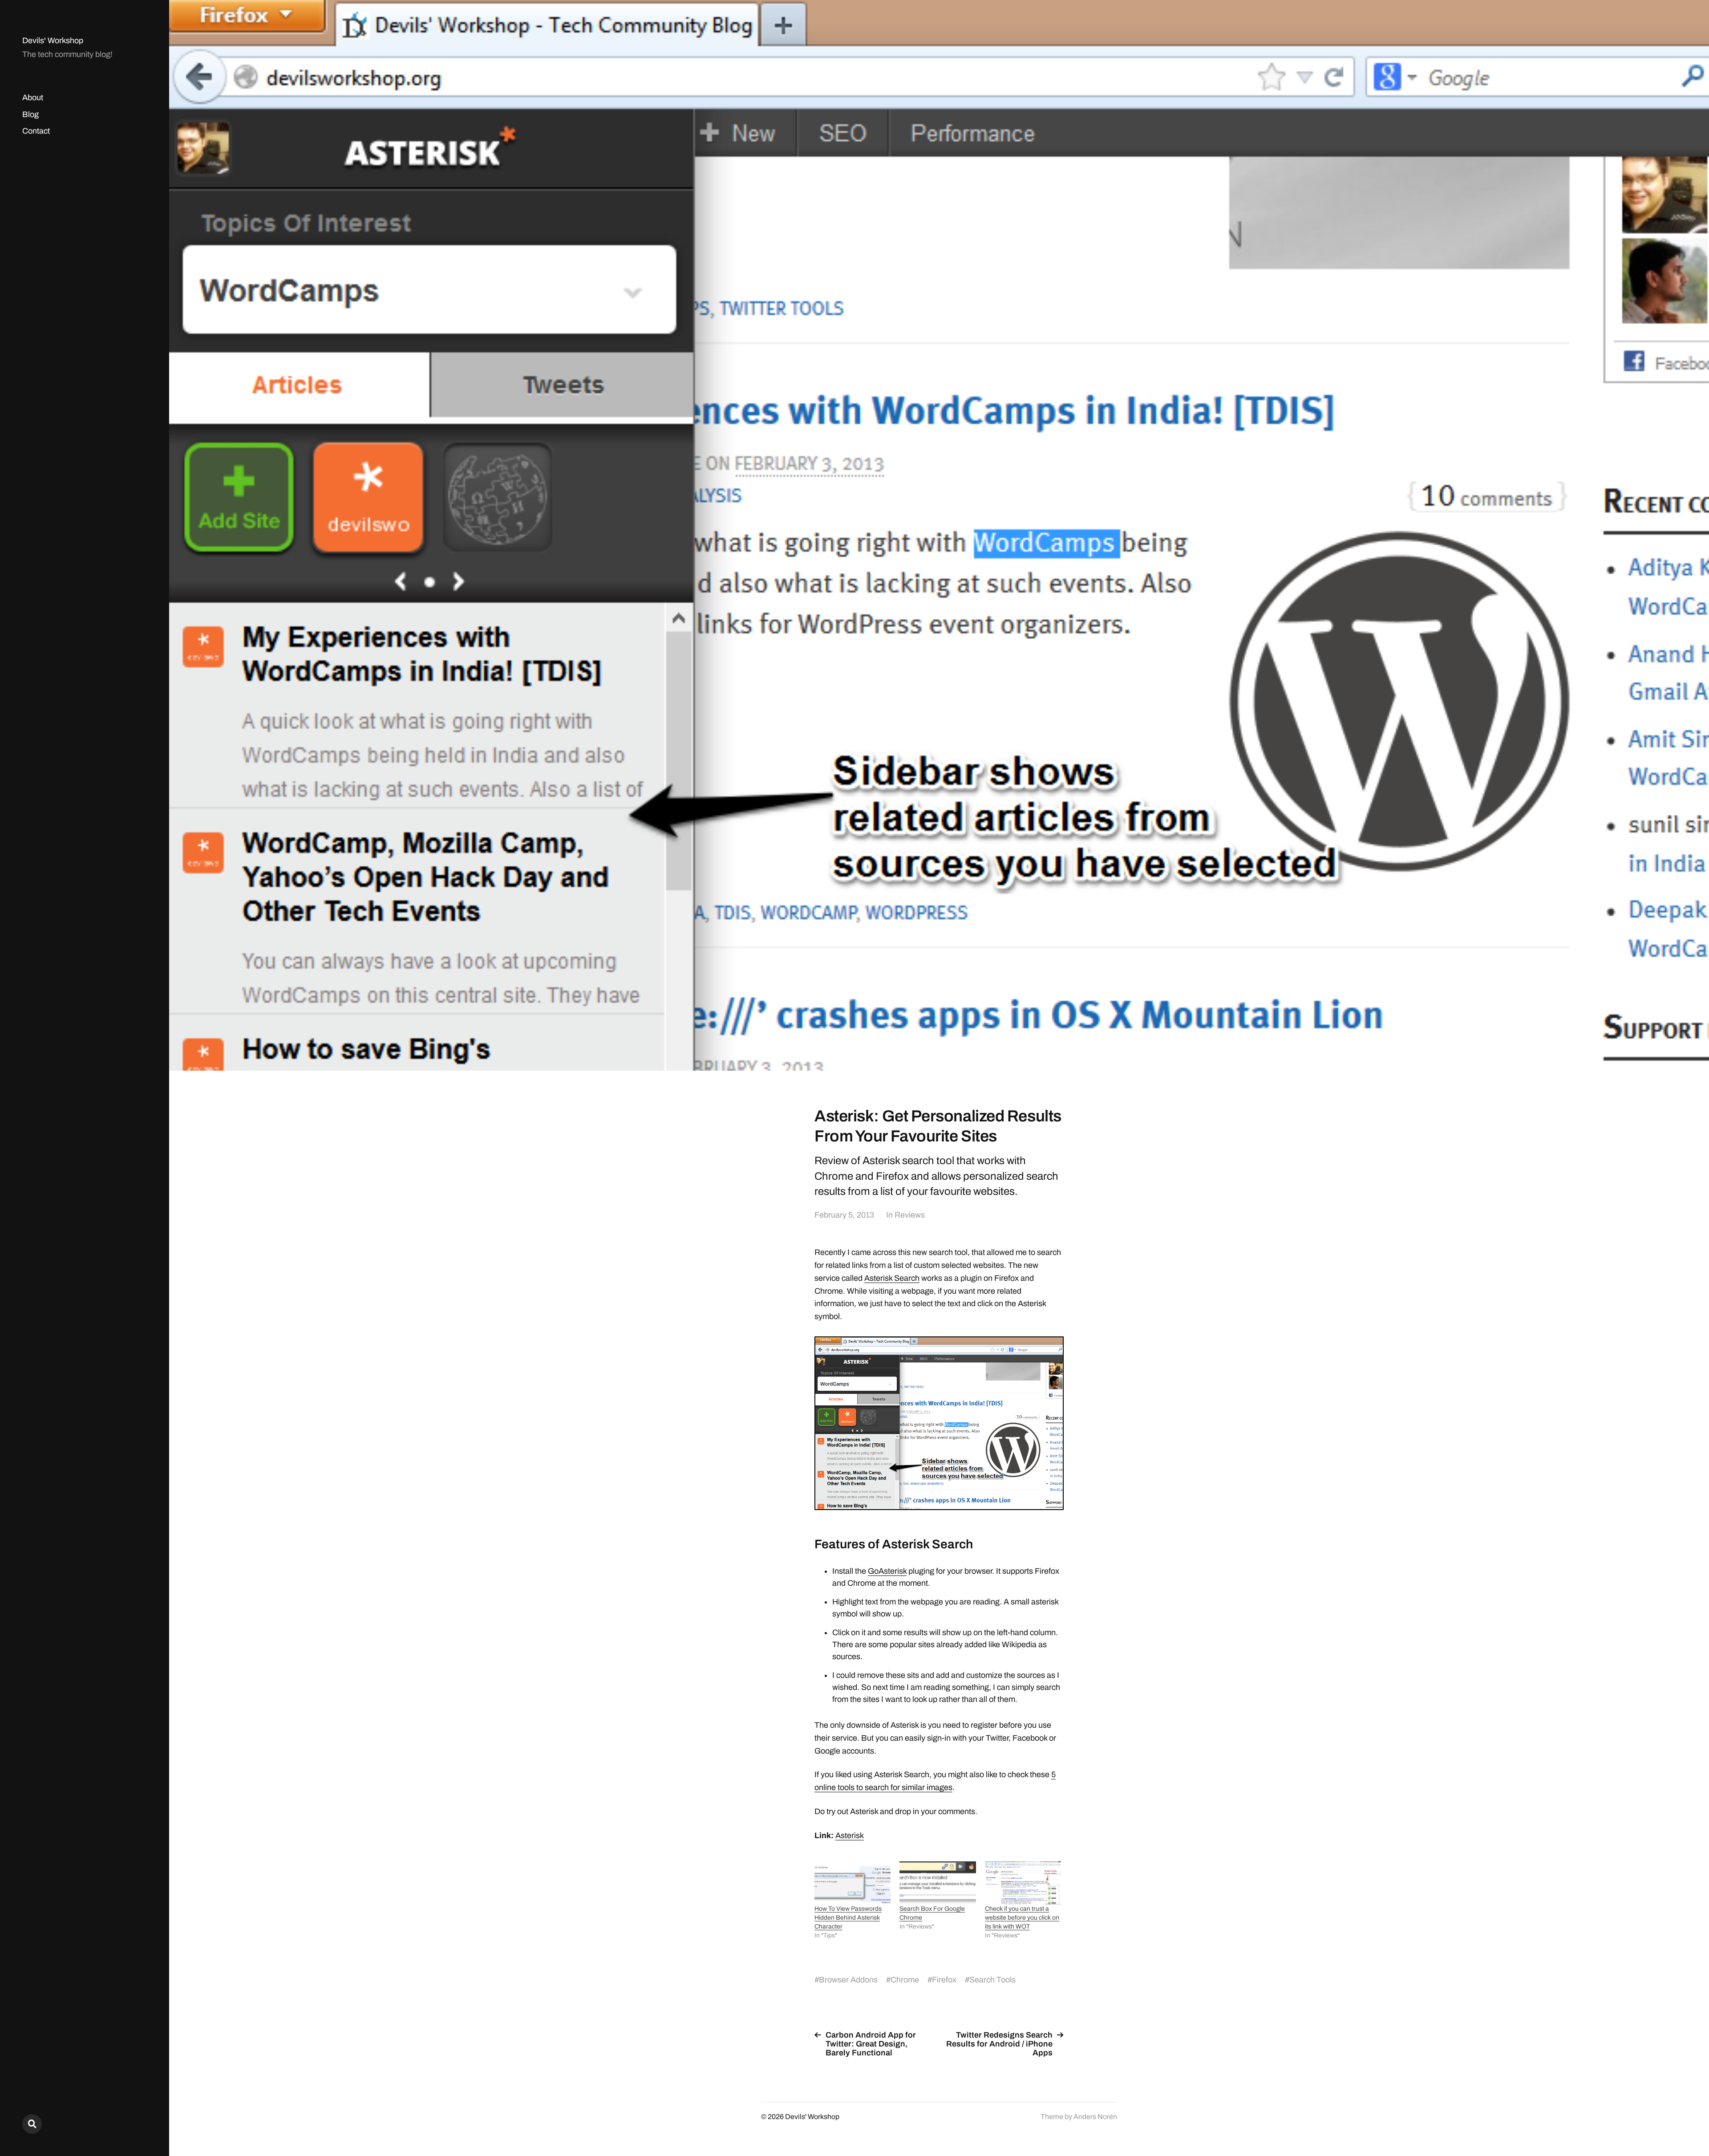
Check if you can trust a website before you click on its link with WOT (1022, 1918)
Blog (30, 114)
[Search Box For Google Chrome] (938, 1883)
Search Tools (992, 1980)
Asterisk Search (892, 1278)
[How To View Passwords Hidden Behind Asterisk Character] (852, 1883)
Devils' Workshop (53, 41)
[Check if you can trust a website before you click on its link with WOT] (1023, 1883)
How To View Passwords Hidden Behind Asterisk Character (848, 1918)
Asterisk (850, 1835)
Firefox (944, 1980)
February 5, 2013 (844, 1215)
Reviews (910, 1215)
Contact (36, 131)
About (33, 97)
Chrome (905, 1980)
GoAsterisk (887, 1571)
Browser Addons (848, 1980)
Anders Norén (1095, 2117)
